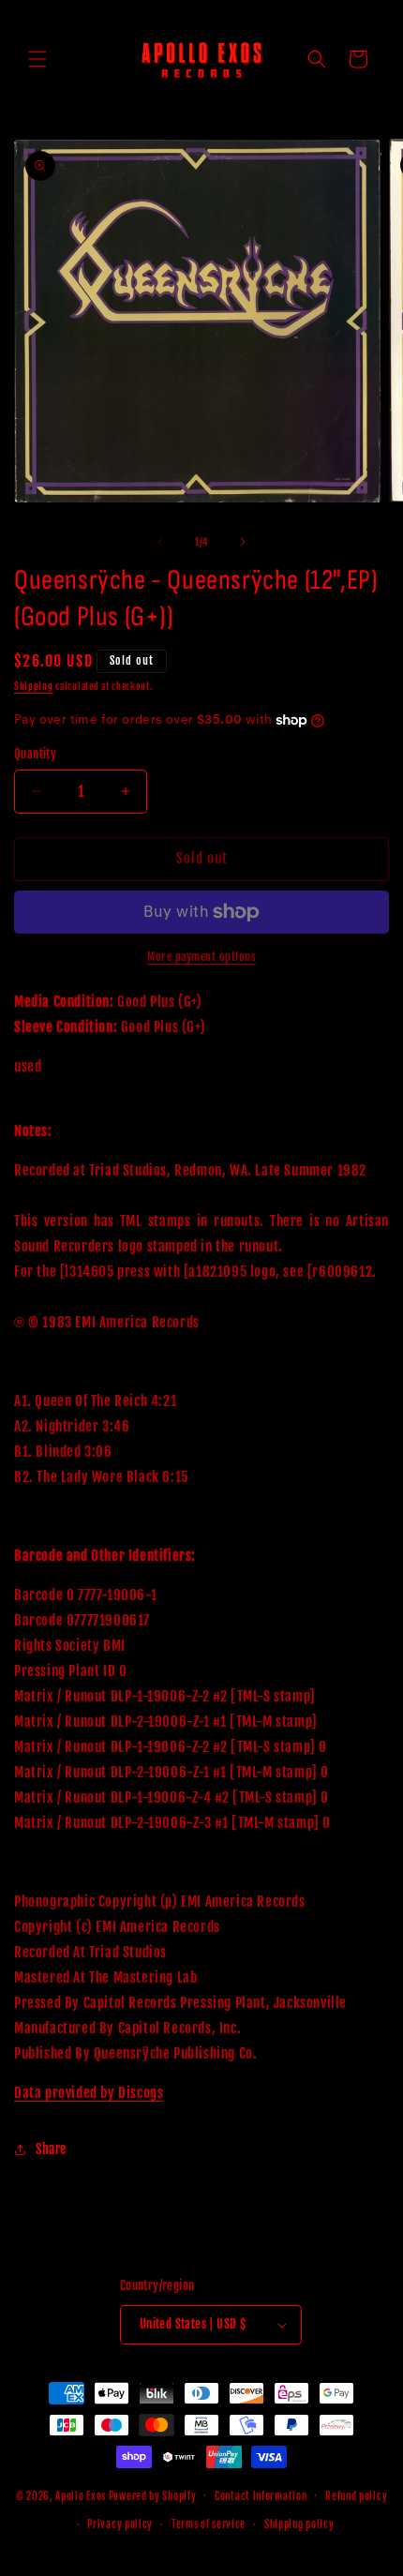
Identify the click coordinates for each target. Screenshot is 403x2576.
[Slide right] (243, 542)
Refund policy (356, 2496)
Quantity (35, 754)
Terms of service (209, 2524)
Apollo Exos (81, 2495)
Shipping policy (299, 2524)
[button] (37, 59)
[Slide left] (160, 542)
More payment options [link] (201, 957)
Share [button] (51, 2149)
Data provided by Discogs (89, 2093)
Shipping (34, 686)
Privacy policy (120, 2524)
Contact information (261, 2496)
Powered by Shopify (153, 2495)
